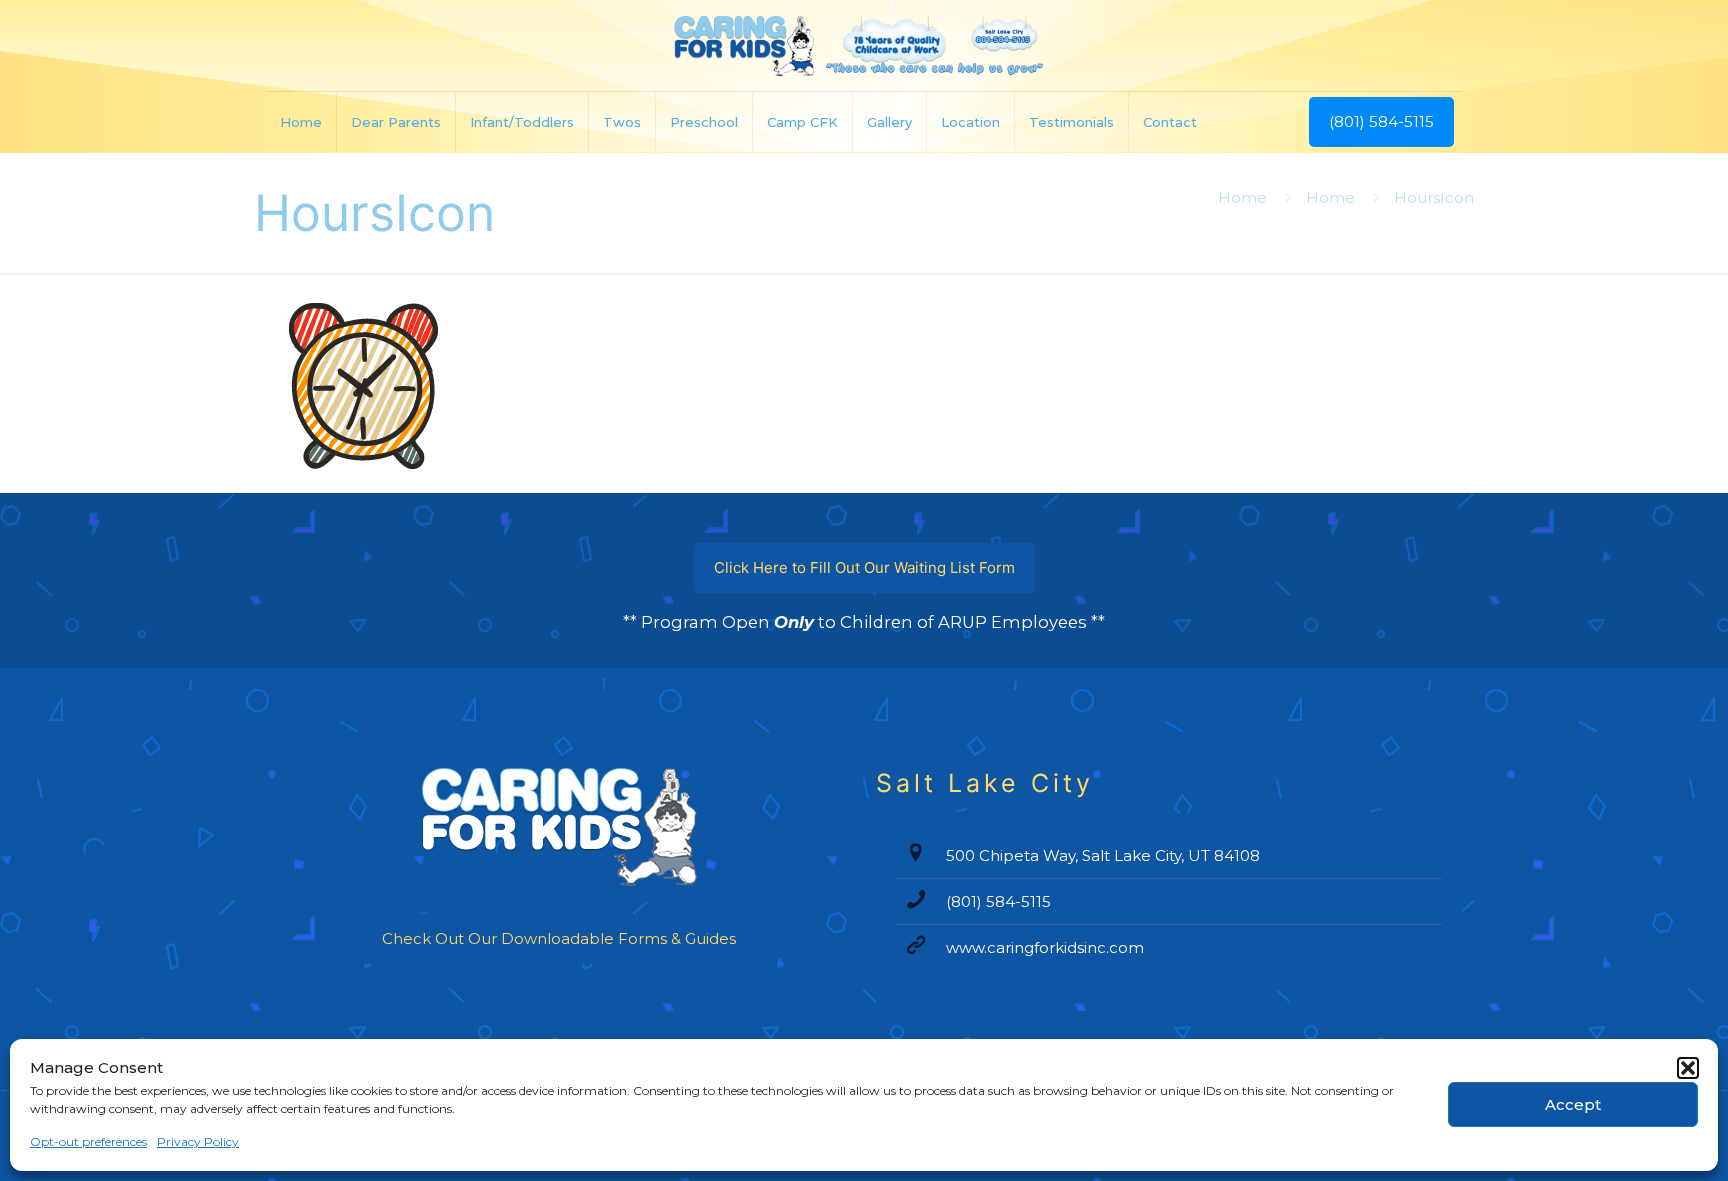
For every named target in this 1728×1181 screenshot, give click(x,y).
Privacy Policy (198, 1141)
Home (1242, 197)
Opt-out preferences (88, 1141)
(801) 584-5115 (1381, 121)
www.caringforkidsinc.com (1045, 947)
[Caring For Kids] (863, 45)
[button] (1688, 1068)
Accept (1573, 1104)
